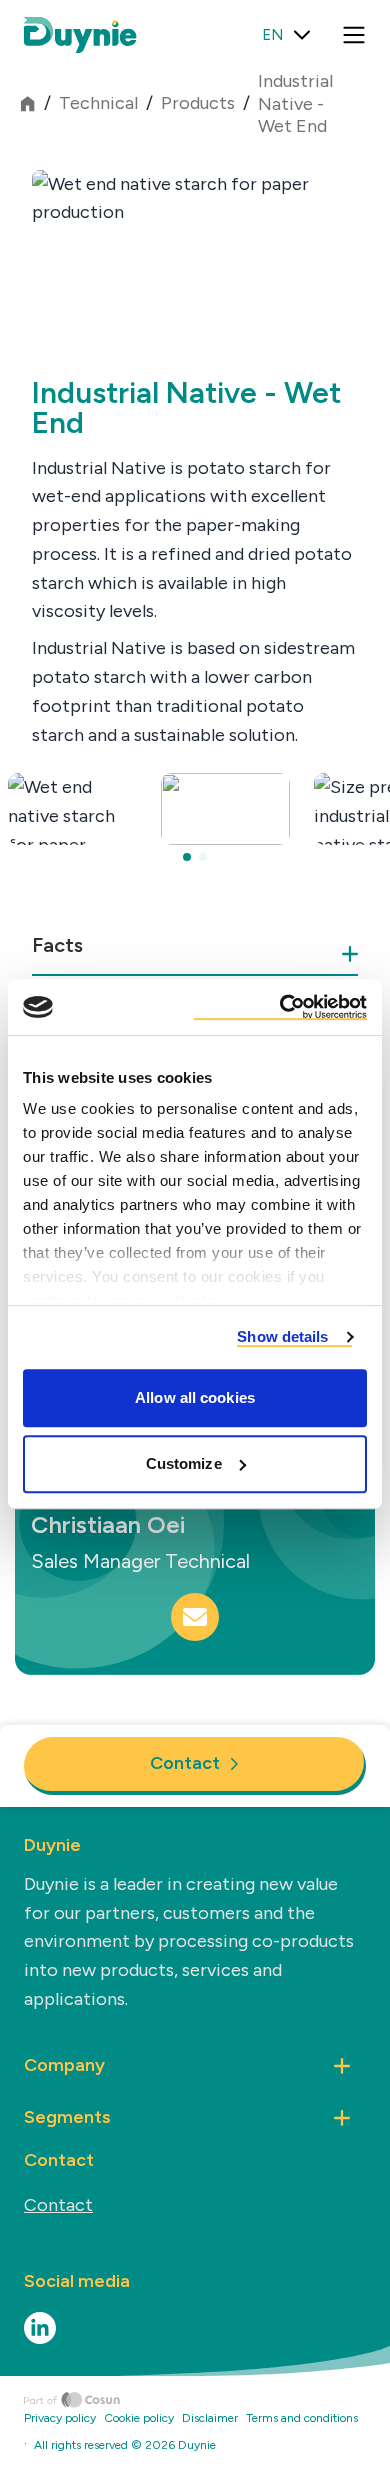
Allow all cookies (195, 1397)
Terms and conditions (302, 2418)
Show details (282, 1336)
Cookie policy (139, 2418)
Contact (185, 1763)
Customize (184, 1463)
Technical (98, 103)
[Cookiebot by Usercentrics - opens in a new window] (280, 1007)
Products (198, 103)
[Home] (207, 2400)
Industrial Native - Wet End (295, 103)
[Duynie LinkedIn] (40, 2328)
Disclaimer (210, 2418)
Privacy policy (60, 2418)
